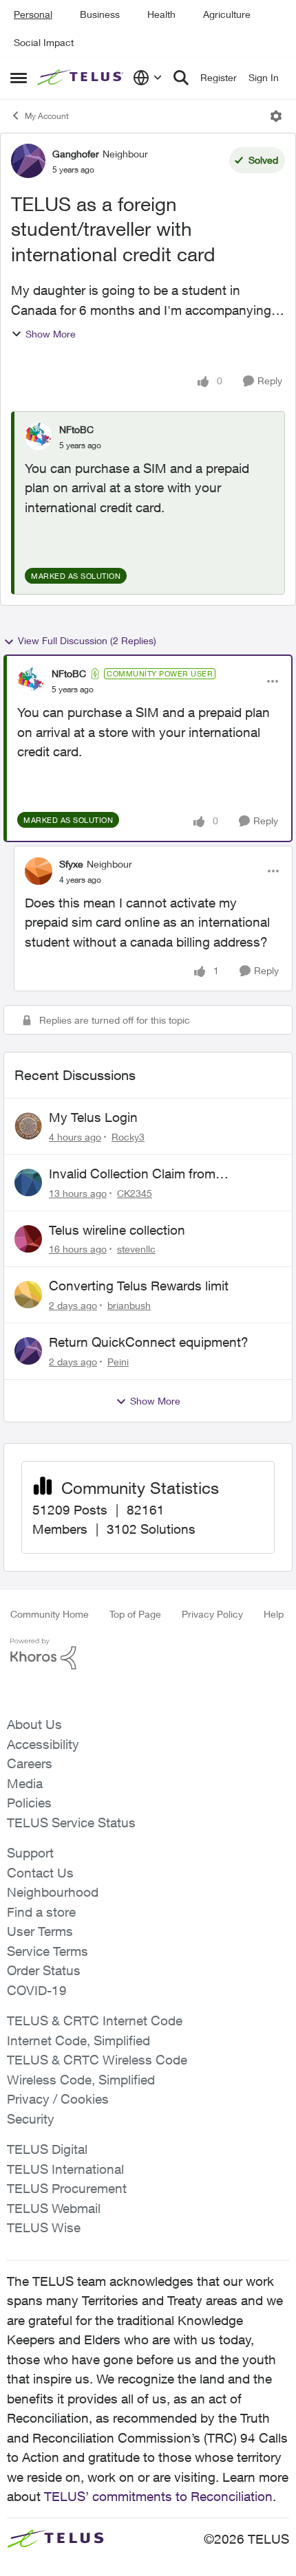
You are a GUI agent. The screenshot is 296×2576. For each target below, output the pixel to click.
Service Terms (47, 1951)
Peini (118, 1362)
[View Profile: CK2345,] (28, 1182)
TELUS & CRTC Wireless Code (97, 2060)
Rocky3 (128, 1137)
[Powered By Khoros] (148, 1654)
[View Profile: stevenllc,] (28, 1239)
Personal (33, 14)
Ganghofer (76, 154)
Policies (29, 1803)
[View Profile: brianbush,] (28, 1295)
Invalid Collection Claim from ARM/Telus (132, 1174)
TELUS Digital (47, 2149)
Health (161, 14)
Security (31, 2119)
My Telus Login (93, 1117)
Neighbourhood (53, 1892)
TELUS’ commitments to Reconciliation (158, 2496)
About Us (34, 1724)
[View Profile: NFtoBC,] (39, 437)
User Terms (40, 1931)
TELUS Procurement (67, 2188)
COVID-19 (37, 1990)
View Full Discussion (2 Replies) (87, 640)
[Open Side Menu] (19, 78)
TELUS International (65, 2169)
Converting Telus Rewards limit (139, 1286)
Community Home (50, 1614)
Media (25, 1783)
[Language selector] (148, 78)
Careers (30, 1763)
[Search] (181, 78)
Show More (51, 334)
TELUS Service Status (71, 1823)
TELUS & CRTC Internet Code (95, 2021)
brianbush (129, 1305)
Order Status (44, 1970)
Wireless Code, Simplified (81, 2080)
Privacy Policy (212, 1614)
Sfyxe (71, 864)
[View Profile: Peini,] (28, 1351)
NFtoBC (76, 429)
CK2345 (135, 1193)
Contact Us (40, 1873)
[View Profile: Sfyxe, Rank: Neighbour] (39, 871)
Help (274, 1614)
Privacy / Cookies (58, 2099)
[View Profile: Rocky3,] (28, 1126)
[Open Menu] (276, 116)
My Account (47, 116)
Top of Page (135, 1614)
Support (30, 1853)
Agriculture (227, 14)
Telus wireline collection (117, 1230)
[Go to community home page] (82, 78)
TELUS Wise (44, 2227)
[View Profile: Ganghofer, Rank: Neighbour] (28, 161)
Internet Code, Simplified (78, 2040)
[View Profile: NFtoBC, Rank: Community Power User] (31, 681)
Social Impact (44, 42)
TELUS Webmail (54, 2208)
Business (100, 14)
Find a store (41, 1912)
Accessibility (43, 1744)
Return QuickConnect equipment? (149, 1342)
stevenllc (136, 1249)
